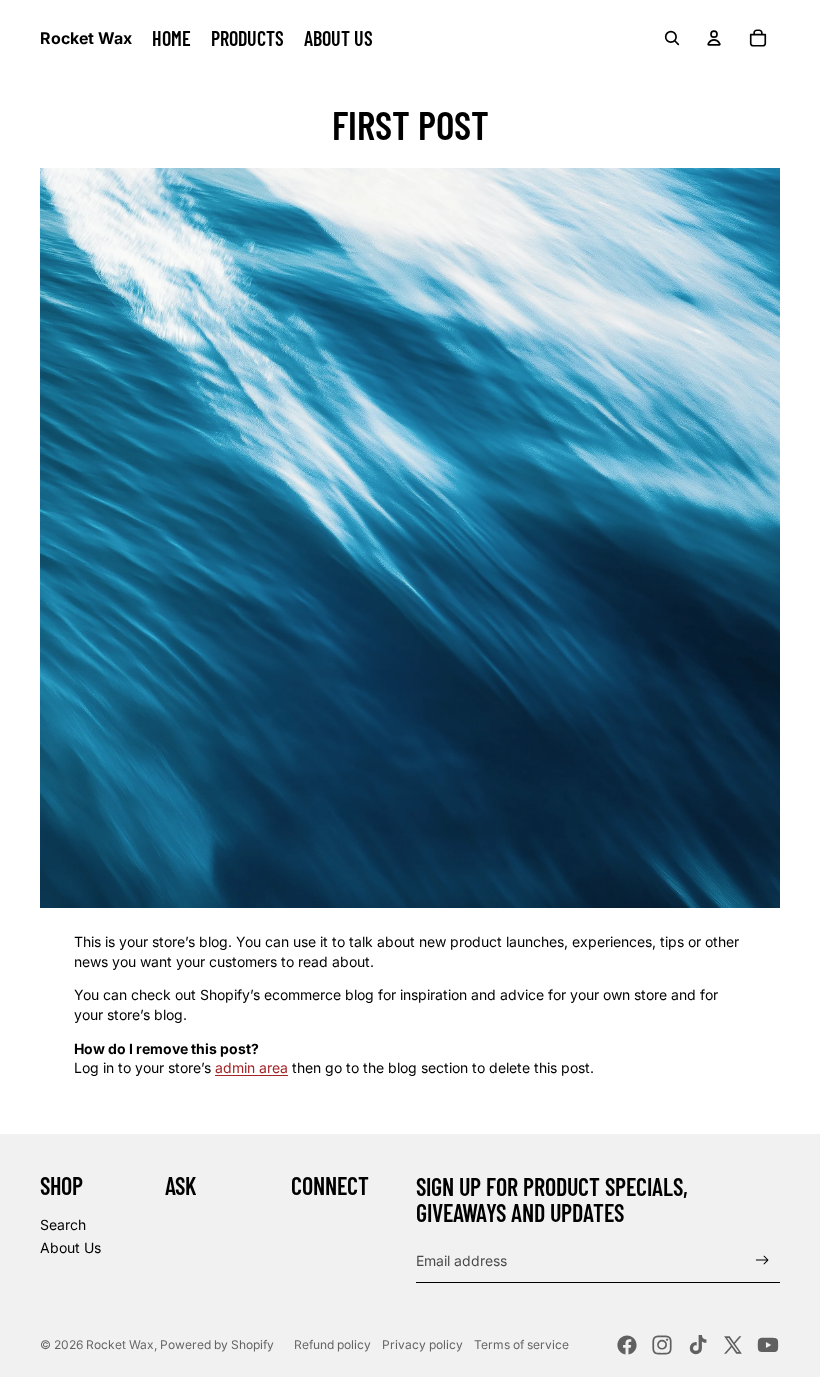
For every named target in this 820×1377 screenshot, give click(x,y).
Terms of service (521, 1344)
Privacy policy (422, 1344)
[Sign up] (762, 1260)
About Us (70, 1247)
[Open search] (672, 38)
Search (63, 1224)
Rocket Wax (120, 1344)
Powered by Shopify (217, 1344)
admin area (251, 1067)
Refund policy (332, 1344)
